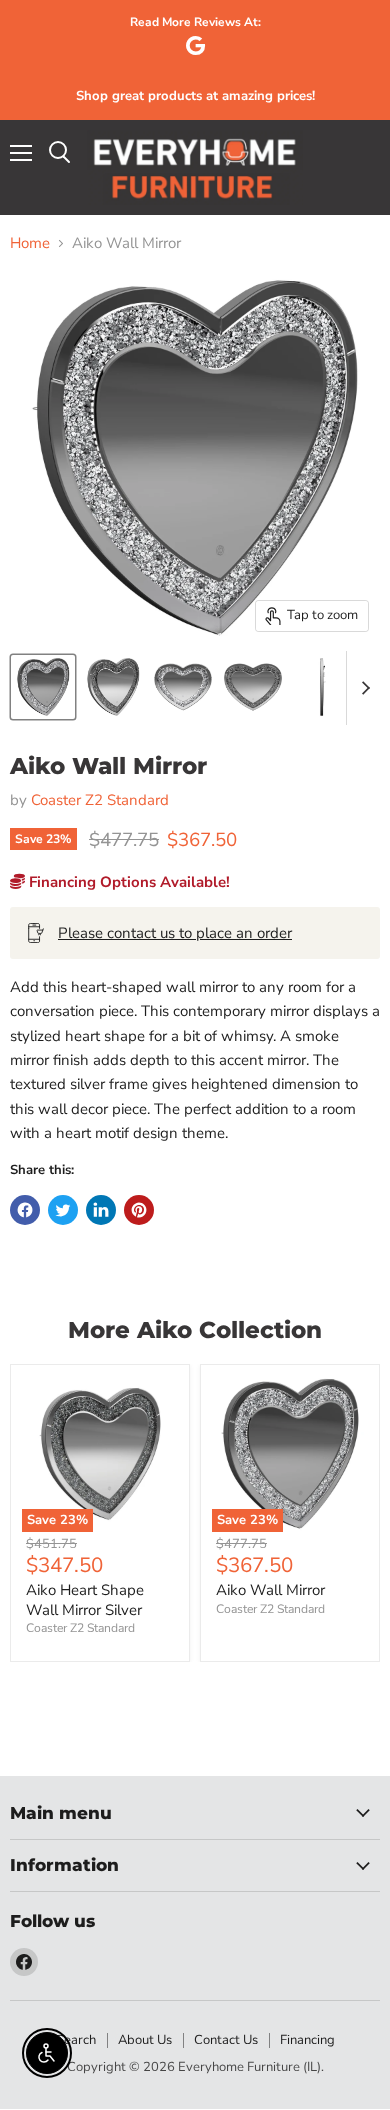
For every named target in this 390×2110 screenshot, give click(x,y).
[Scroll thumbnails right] (362, 688)
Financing (307, 2040)
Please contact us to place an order (175, 933)
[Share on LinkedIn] (101, 1210)
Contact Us (226, 2040)
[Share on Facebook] (25, 1210)
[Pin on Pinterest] (139, 1210)
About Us (145, 2040)
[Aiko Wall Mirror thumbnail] (113, 687)
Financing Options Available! (127, 882)
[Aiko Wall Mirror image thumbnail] (43, 687)
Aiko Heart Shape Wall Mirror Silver (85, 1600)
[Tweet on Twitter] (63, 1210)
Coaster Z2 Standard (100, 800)
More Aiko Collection (195, 1330)
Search (76, 2040)
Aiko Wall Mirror (270, 1590)
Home (30, 243)
